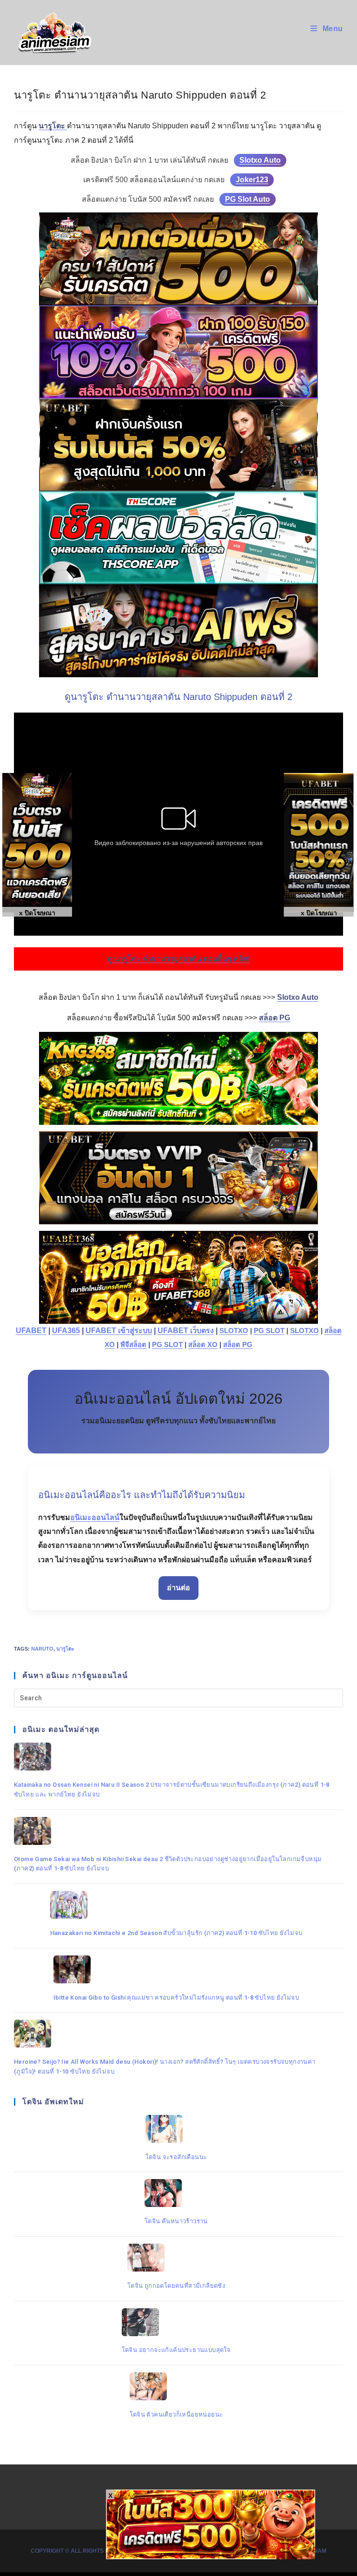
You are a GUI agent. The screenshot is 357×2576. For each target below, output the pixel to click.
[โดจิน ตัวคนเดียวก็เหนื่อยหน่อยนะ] (176, 2386)
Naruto (42, 1649)
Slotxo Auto (260, 160)
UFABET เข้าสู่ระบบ (119, 1331)
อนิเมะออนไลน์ (95, 1517)
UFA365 (66, 1331)
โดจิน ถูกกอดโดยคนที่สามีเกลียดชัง (176, 2286)
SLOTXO (234, 1331)
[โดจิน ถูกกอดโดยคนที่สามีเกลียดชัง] (176, 2258)
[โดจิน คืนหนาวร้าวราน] (176, 2193)
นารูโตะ (65, 1649)
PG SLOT (269, 1331)
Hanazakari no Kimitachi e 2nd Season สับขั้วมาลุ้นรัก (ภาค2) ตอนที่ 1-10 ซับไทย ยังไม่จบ (176, 1933)
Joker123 (252, 180)
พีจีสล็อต (133, 1345)
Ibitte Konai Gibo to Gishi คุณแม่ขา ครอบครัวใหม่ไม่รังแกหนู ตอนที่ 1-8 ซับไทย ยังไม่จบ (176, 1998)
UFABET (31, 1331)
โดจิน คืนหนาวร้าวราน (176, 2221)
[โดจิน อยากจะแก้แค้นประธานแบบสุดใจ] (176, 2322)
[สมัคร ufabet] (178, 445)
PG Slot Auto (248, 199)
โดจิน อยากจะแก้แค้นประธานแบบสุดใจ (176, 2350)
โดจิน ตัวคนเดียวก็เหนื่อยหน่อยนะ (176, 2414)
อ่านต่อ (178, 1588)
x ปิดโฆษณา (319, 913)
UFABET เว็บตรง (186, 1331)
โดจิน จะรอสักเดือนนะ (176, 2157)
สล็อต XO (203, 1345)
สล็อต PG (238, 1345)
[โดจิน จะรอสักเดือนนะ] (176, 2129)
